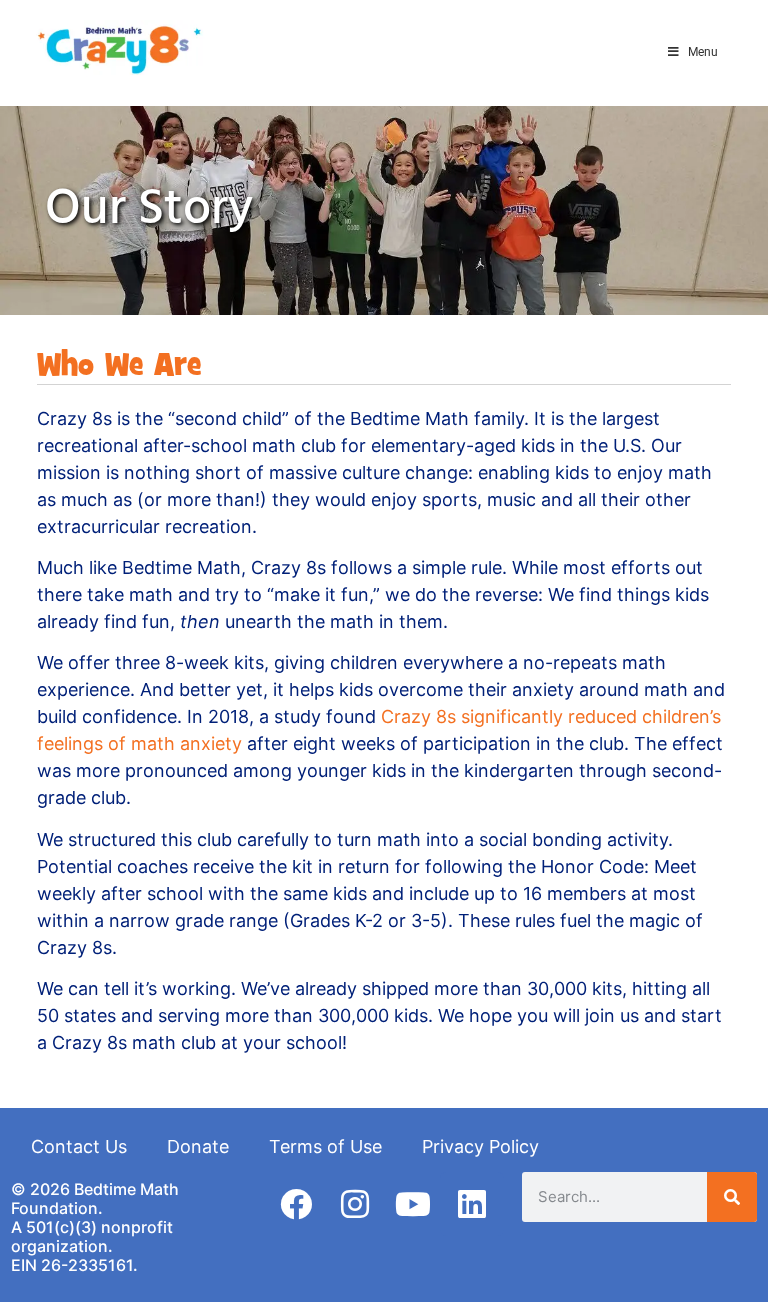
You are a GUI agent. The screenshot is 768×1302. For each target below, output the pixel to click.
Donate (198, 1146)
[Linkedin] (472, 1204)
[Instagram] (355, 1204)
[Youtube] (413, 1204)
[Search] (732, 1197)
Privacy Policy (480, 1146)
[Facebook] (296, 1204)
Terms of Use (325, 1146)
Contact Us (79, 1146)
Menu (703, 52)
